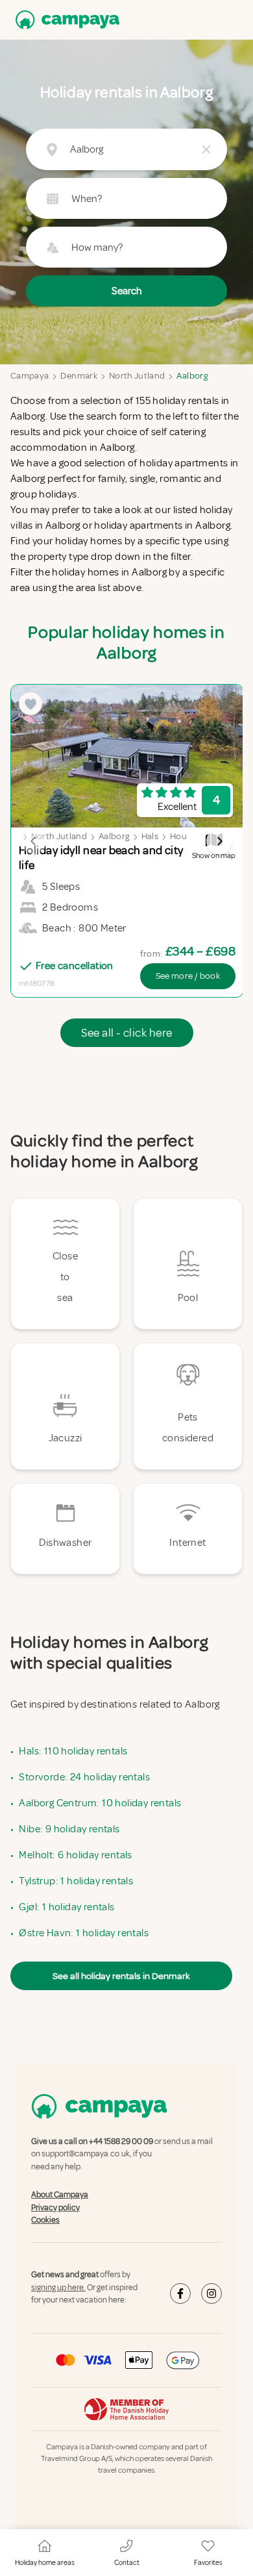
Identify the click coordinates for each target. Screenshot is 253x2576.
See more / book (188, 976)
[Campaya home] (65, 20)
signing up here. (58, 2288)
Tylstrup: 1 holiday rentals (76, 1881)
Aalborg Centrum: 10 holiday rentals (100, 1803)
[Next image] (219, 841)
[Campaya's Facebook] (180, 2293)
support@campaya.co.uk (86, 2154)
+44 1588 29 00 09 (121, 2141)
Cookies (45, 2220)
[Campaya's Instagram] (211, 2293)
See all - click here (127, 1033)
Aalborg (192, 376)
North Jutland (137, 376)
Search (127, 291)
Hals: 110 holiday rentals (73, 1751)
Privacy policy (55, 2208)
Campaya (30, 376)
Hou (178, 836)
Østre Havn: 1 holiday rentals (84, 1933)
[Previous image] (34, 841)
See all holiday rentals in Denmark (121, 1976)
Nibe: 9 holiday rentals (69, 1829)
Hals (150, 836)
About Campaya (60, 2195)
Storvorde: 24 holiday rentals (84, 1777)
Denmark (78, 376)
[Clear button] (206, 149)
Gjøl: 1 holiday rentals (66, 1907)
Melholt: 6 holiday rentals (75, 1855)
